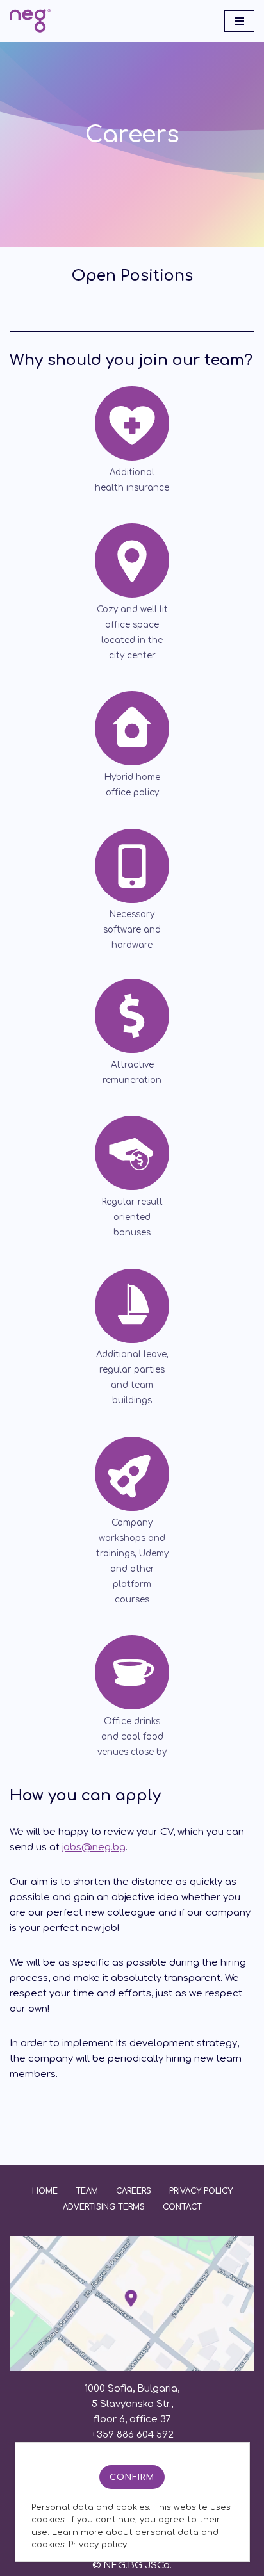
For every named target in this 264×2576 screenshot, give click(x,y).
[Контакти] (132, 2368)
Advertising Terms (104, 2207)
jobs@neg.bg (94, 1847)
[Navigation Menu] (239, 21)
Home (45, 2191)
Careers (134, 2191)
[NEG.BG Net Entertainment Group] (30, 21)
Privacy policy (98, 2545)
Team (87, 2191)
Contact (182, 2207)
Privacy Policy (201, 2191)
